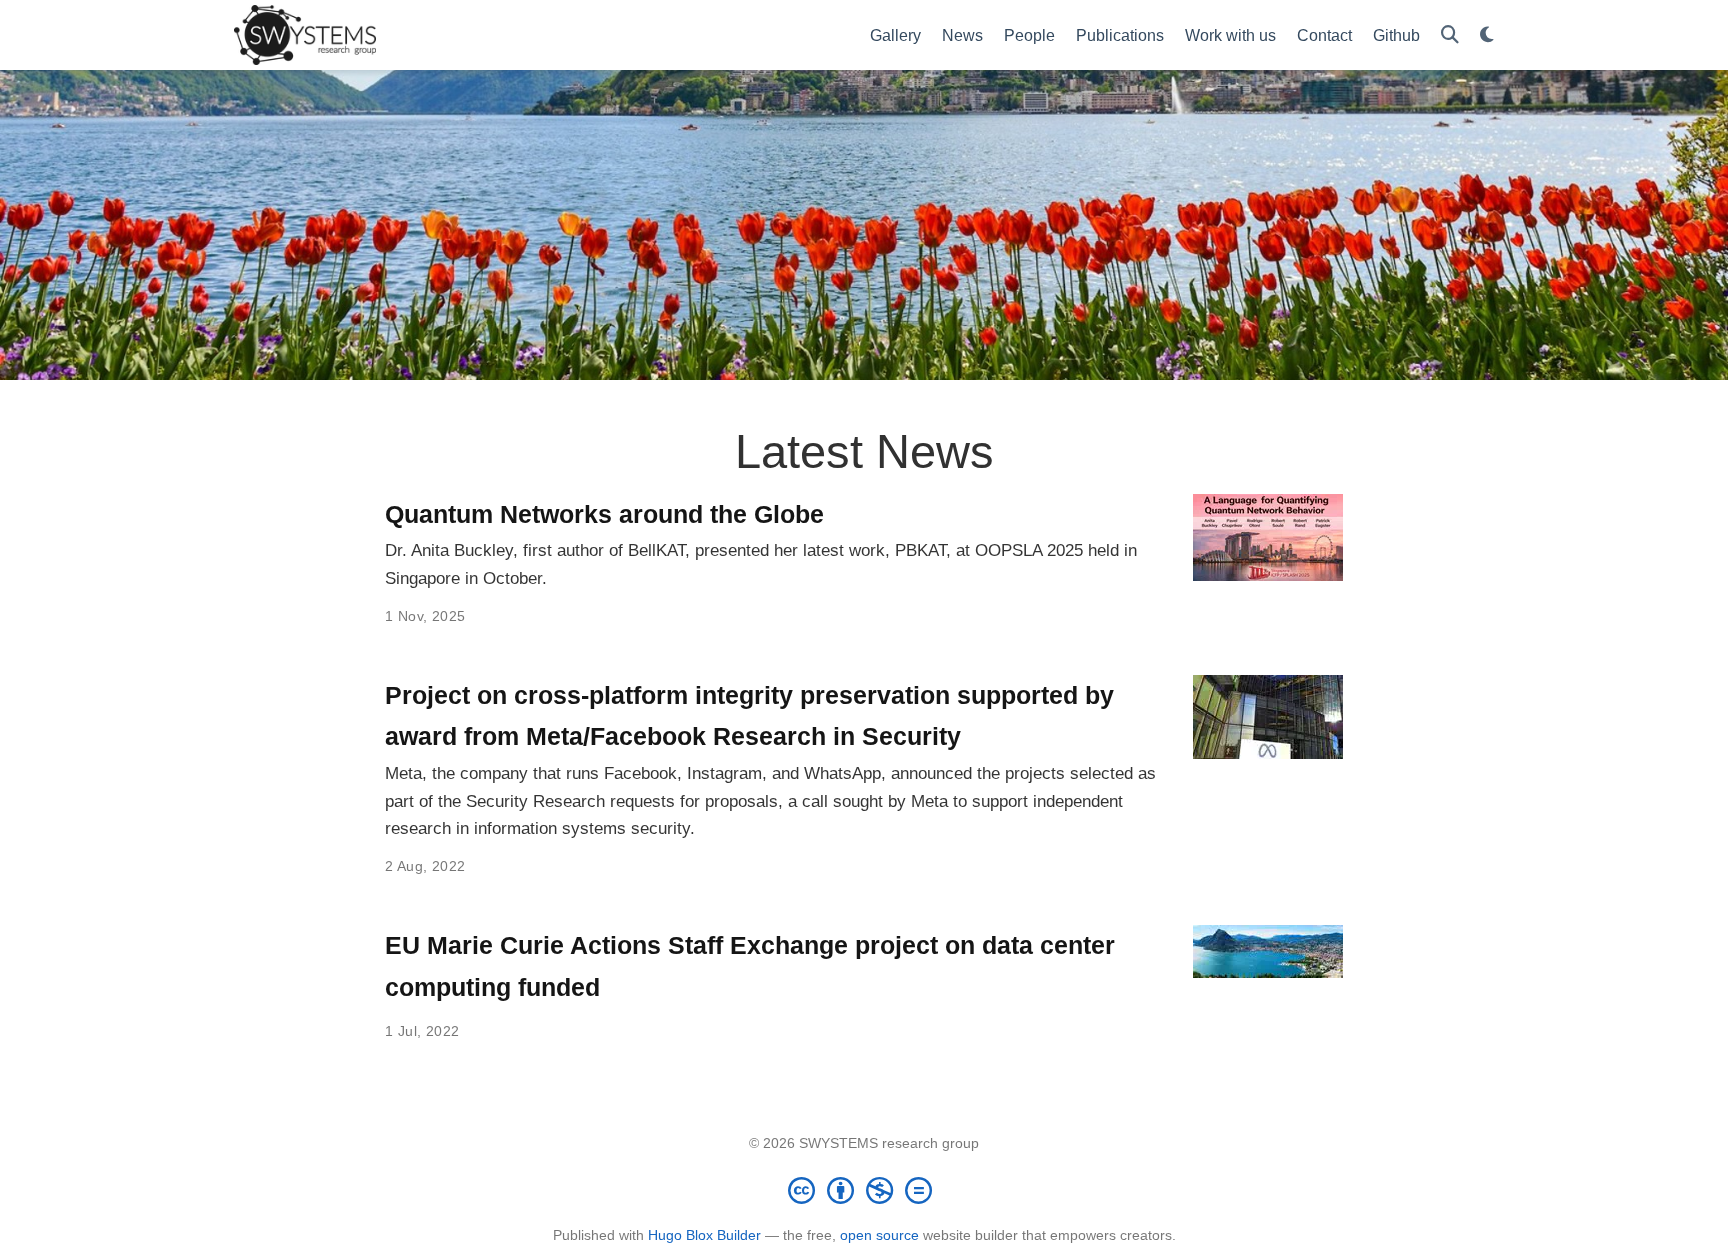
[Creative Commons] (864, 1190)
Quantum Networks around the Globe (604, 514)
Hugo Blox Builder (704, 1235)
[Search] (1450, 35)
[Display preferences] (1487, 35)
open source (879, 1235)
